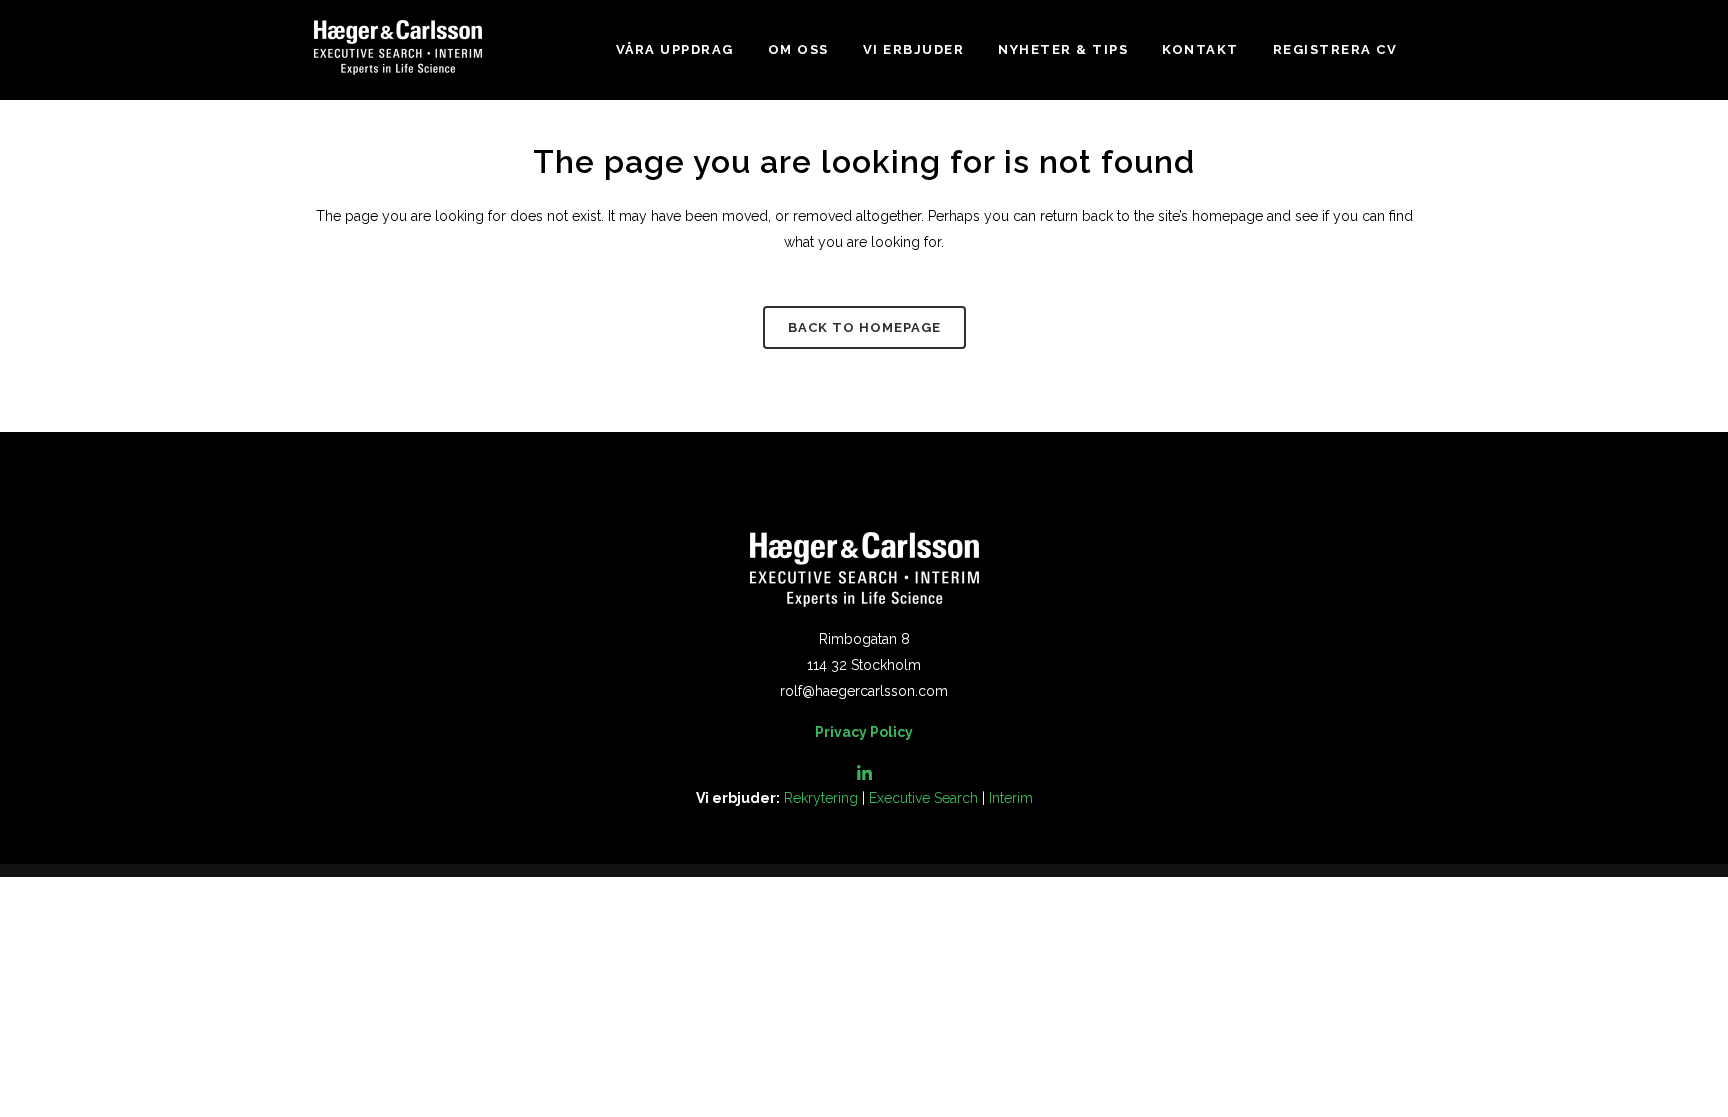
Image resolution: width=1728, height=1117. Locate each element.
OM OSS (798, 49)
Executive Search (923, 798)
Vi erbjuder (914, 49)
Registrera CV (1335, 49)
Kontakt (1200, 49)
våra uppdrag (675, 49)
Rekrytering (821, 798)
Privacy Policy (864, 732)
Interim (1011, 798)
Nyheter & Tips (1063, 49)
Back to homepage (864, 327)
